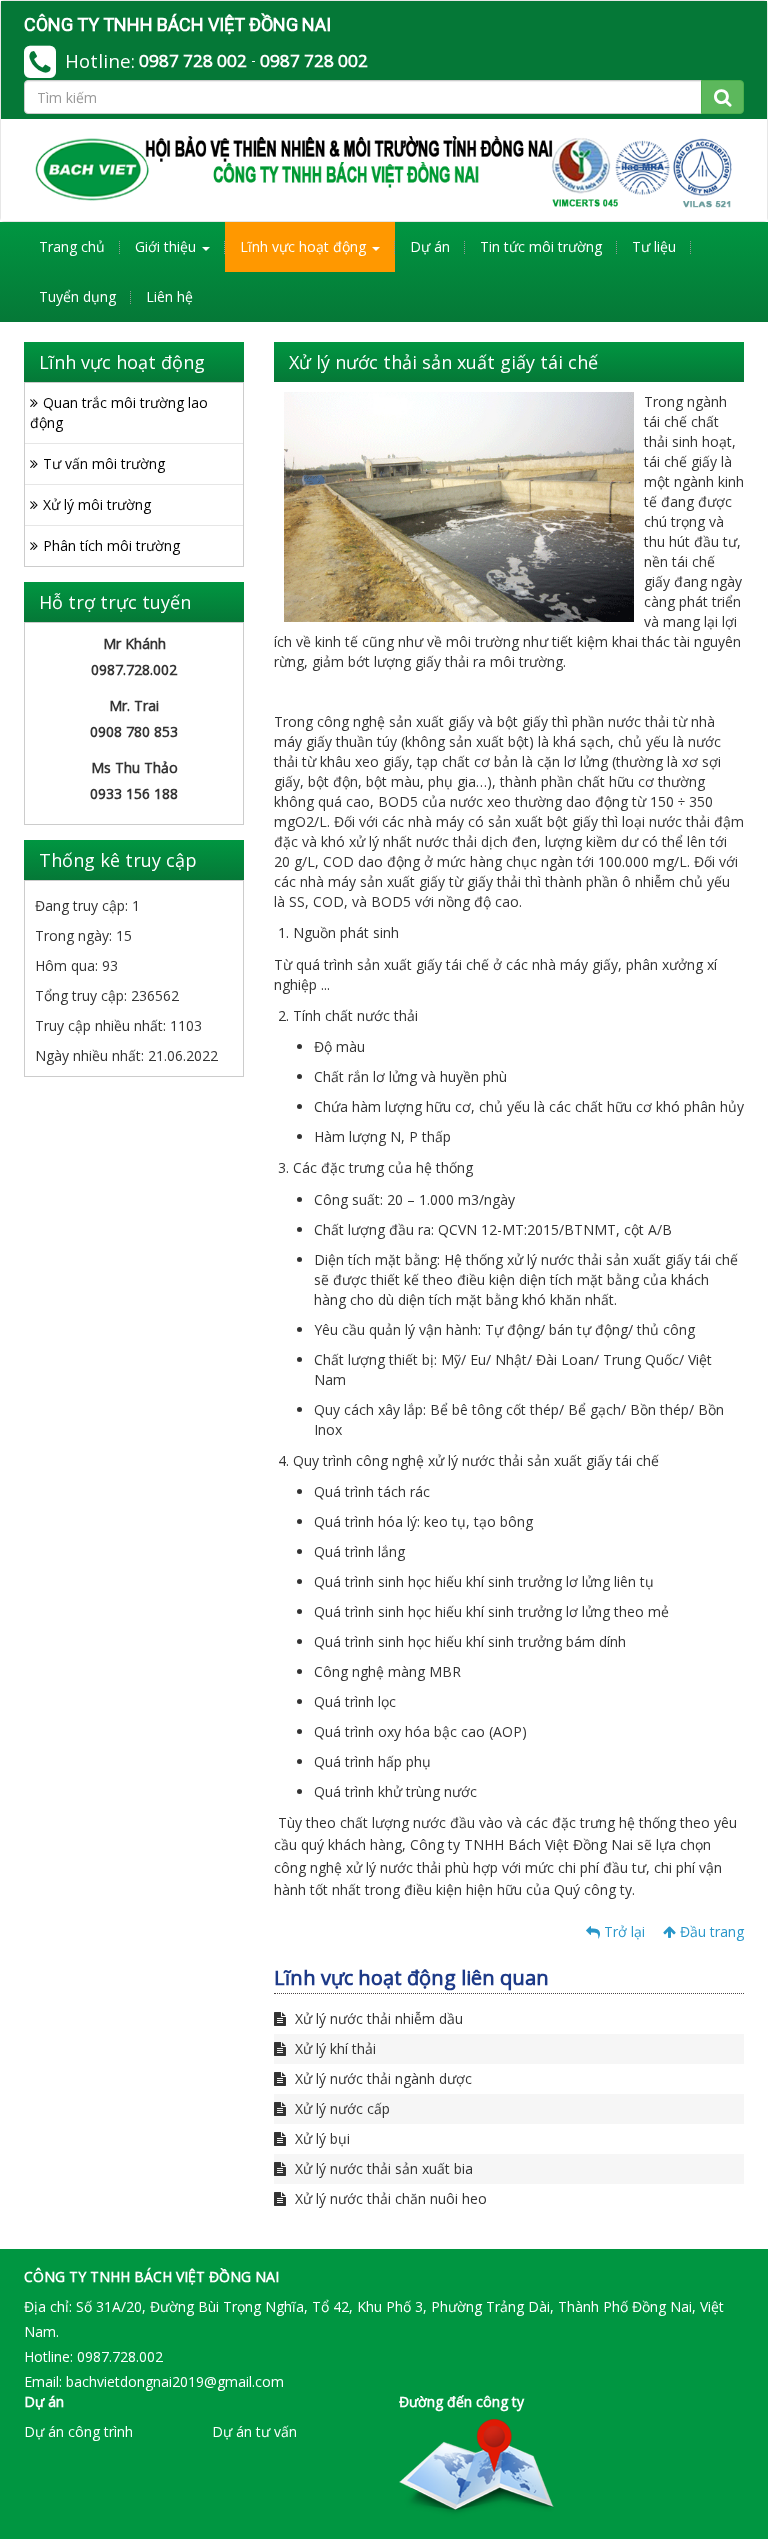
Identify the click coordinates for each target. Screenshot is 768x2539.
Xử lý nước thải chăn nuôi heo (389, 2198)
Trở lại (622, 1931)
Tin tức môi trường (541, 246)
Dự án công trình (78, 2431)
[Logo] (384, 170)
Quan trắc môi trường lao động (119, 412)
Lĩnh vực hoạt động (305, 246)
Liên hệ (169, 296)
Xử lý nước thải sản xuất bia (382, 2168)
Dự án (430, 246)
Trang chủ (72, 246)
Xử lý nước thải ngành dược (381, 2078)
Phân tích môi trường (111, 545)
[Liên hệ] (476, 2467)
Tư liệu (654, 246)
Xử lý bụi (320, 2138)
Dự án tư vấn (254, 2431)
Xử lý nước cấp (340, 2108)
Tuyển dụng (77, 296)
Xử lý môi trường (97, 504)
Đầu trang (710, 1931)
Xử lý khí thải (333, 2048)
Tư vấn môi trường (104, 463)
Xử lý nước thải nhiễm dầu (377, 2018)
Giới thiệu (167, 246)
